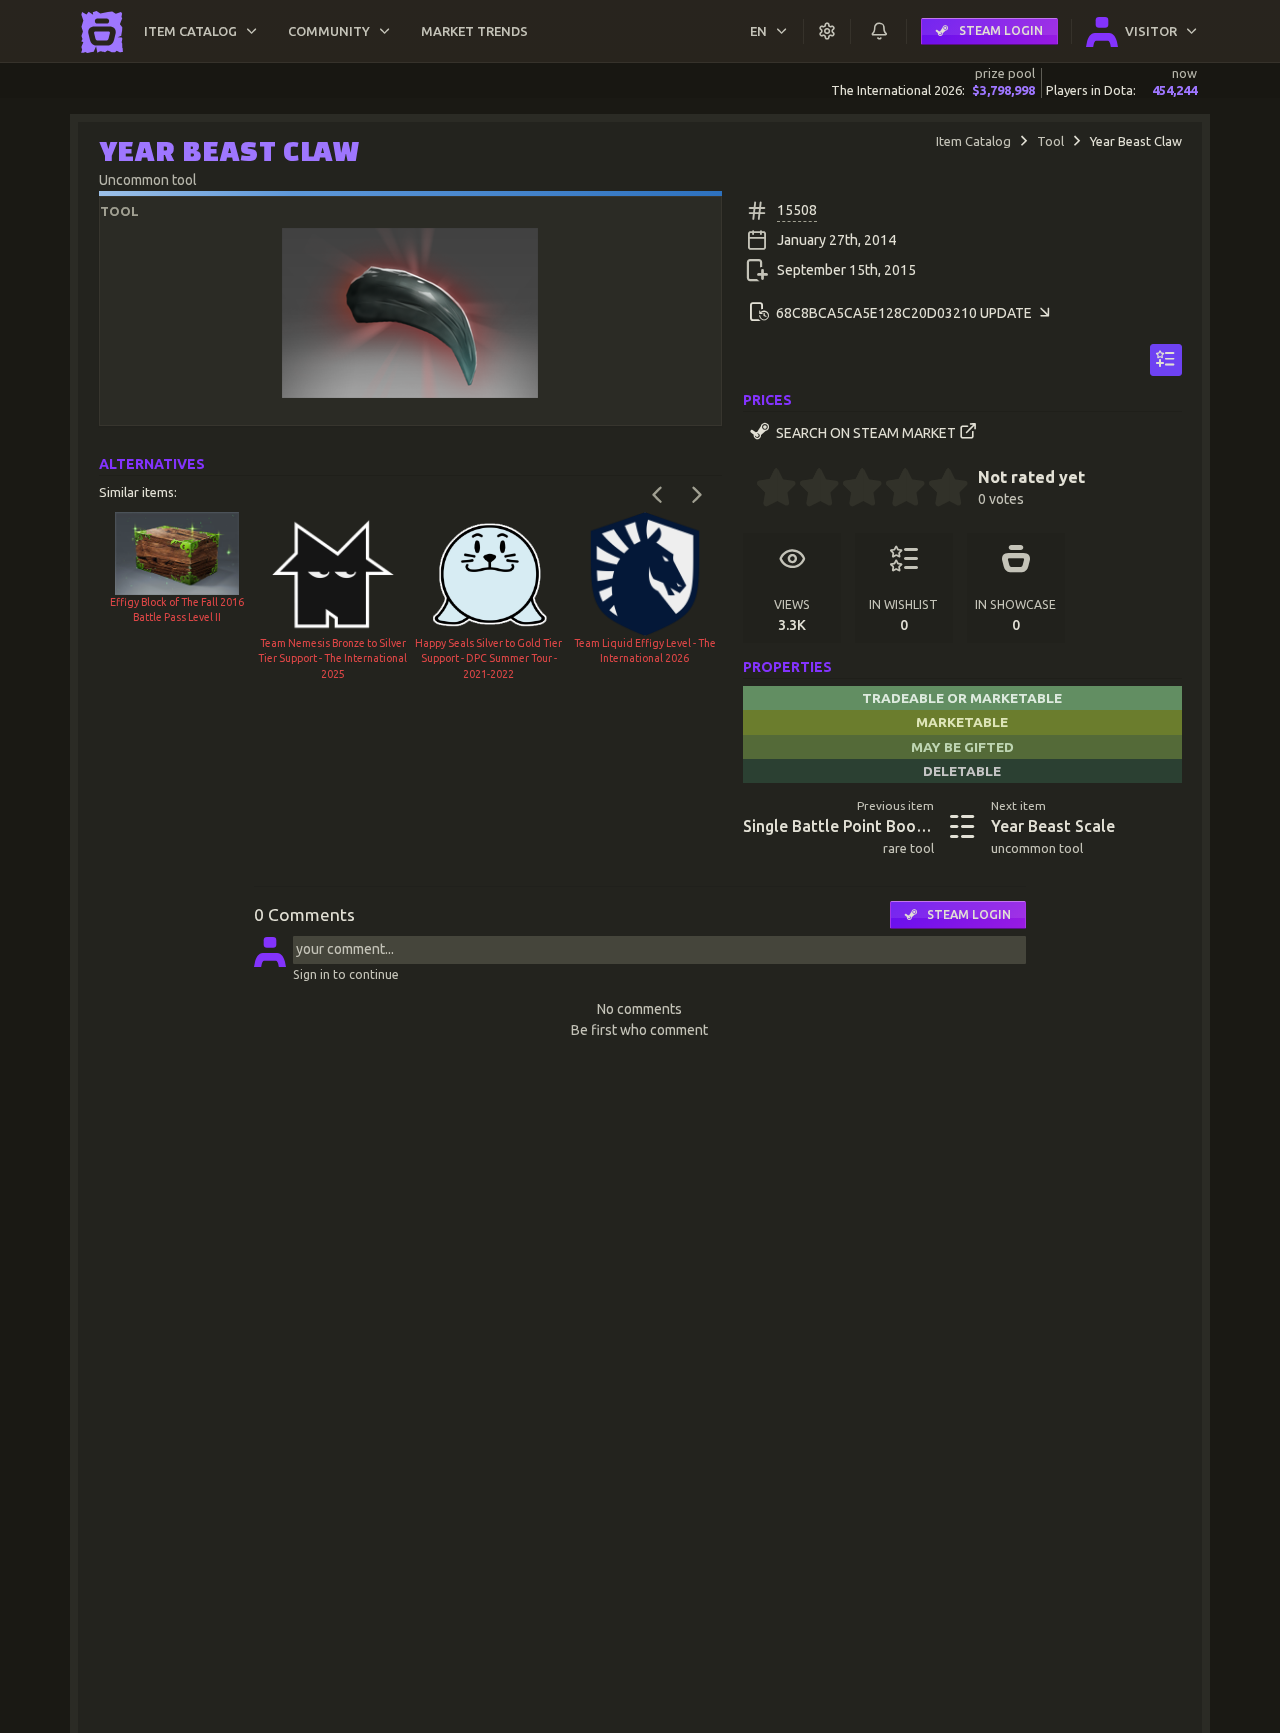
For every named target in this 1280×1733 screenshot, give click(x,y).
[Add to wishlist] (1166, 360)
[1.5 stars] (809, 490)
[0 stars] (749, 490)
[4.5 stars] (938, 490)
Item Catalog (973, 141)
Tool (1050, 141)
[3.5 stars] (895, 490)
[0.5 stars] (766, 490)
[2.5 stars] (852, 490)
